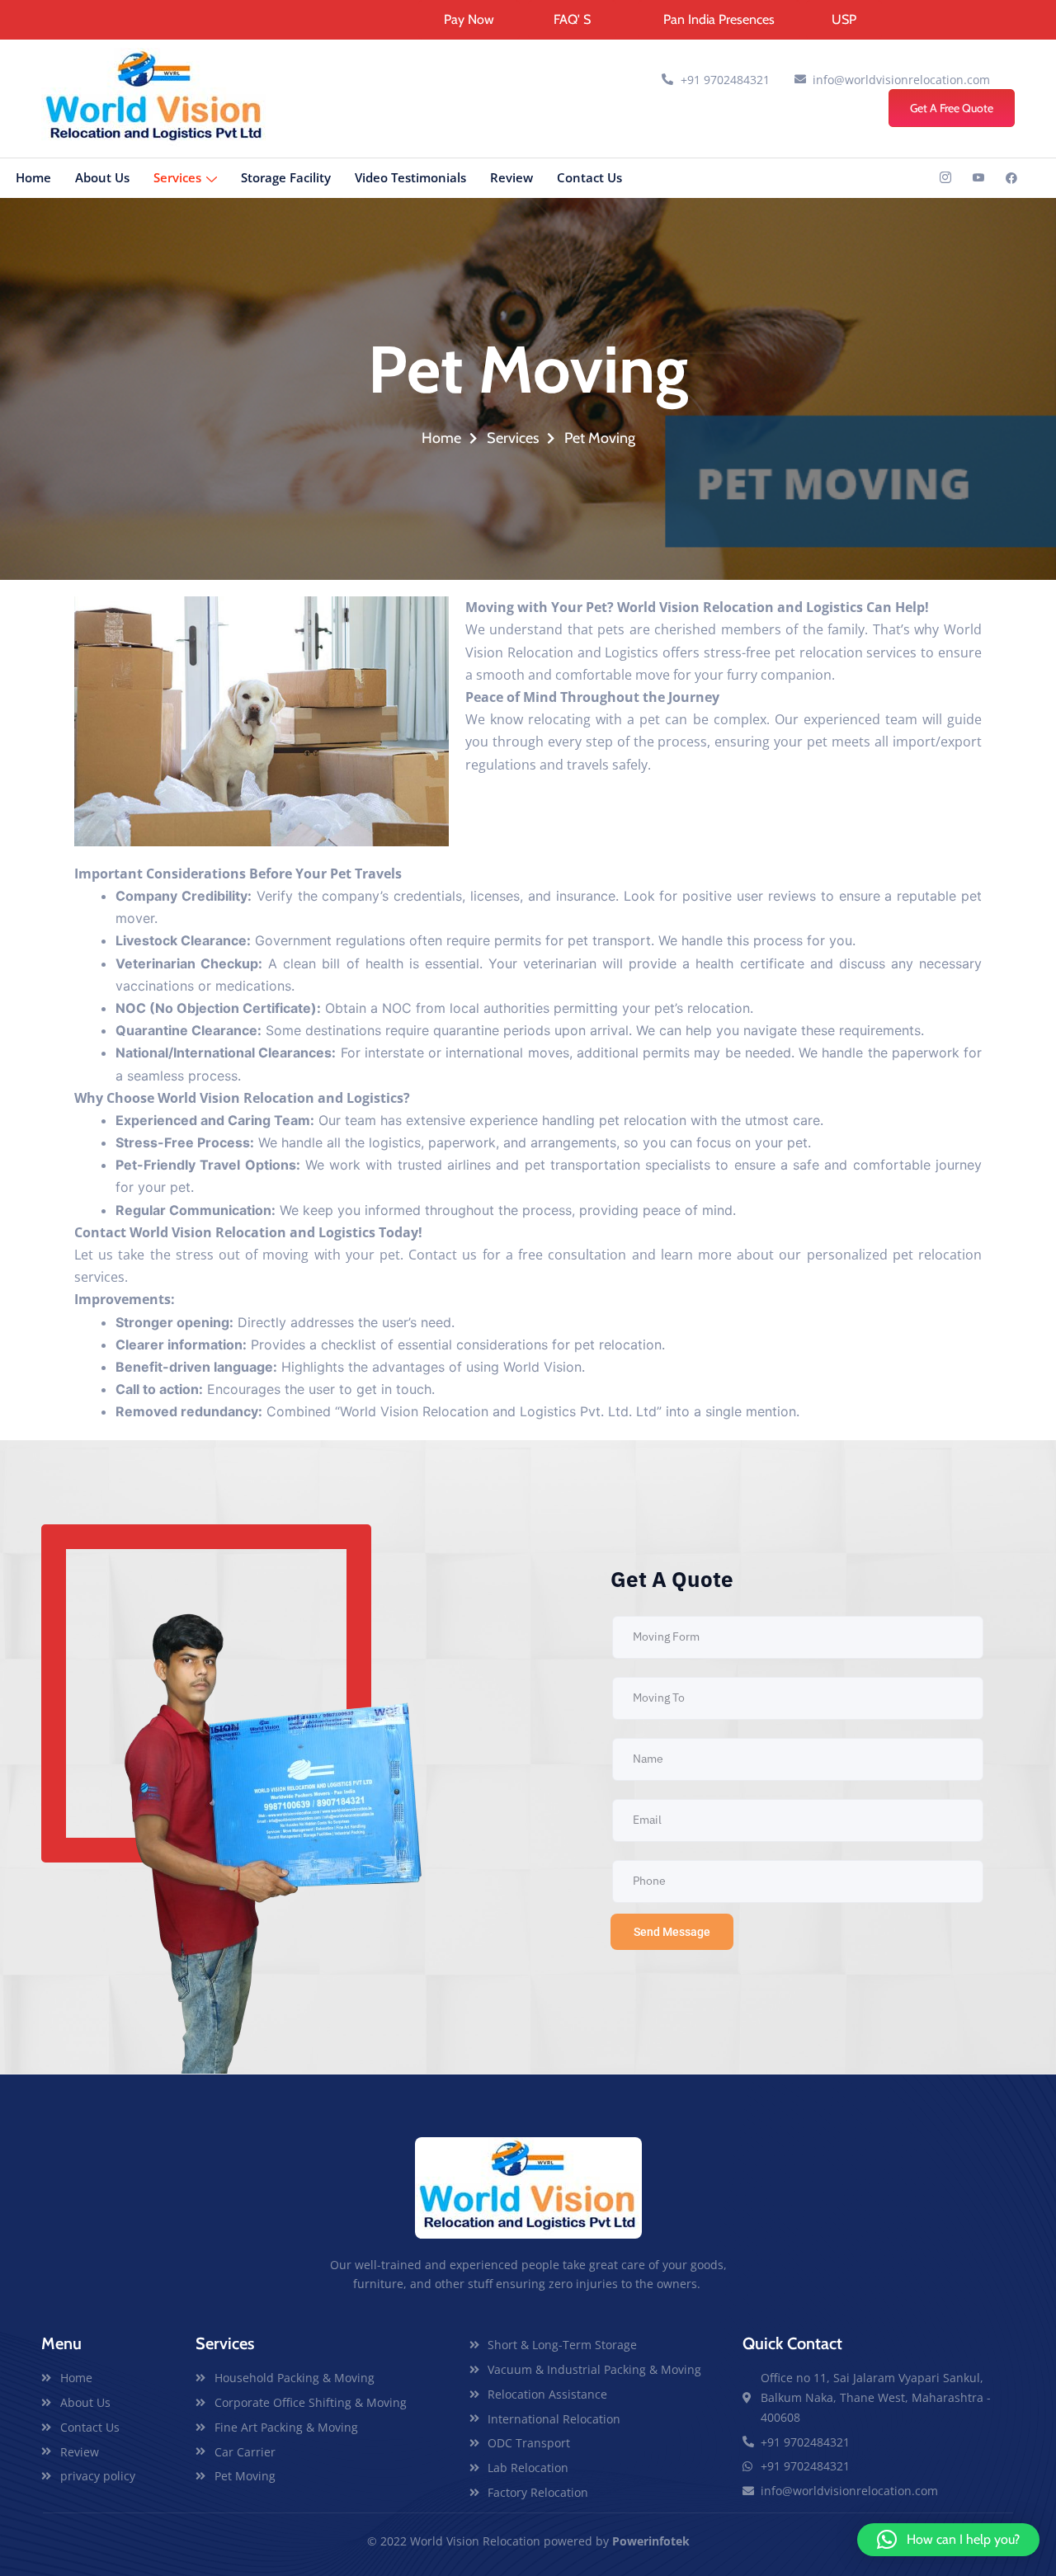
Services (177, 177)
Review (511, 177)
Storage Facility (286, 177)
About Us (102, 177)
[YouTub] (978, 178)
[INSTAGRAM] (945, 178)
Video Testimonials (410, 177)
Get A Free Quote (952, 108)
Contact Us (589, 177)
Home (33, 177)
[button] (948, 2540)
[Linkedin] (1011, 178)
